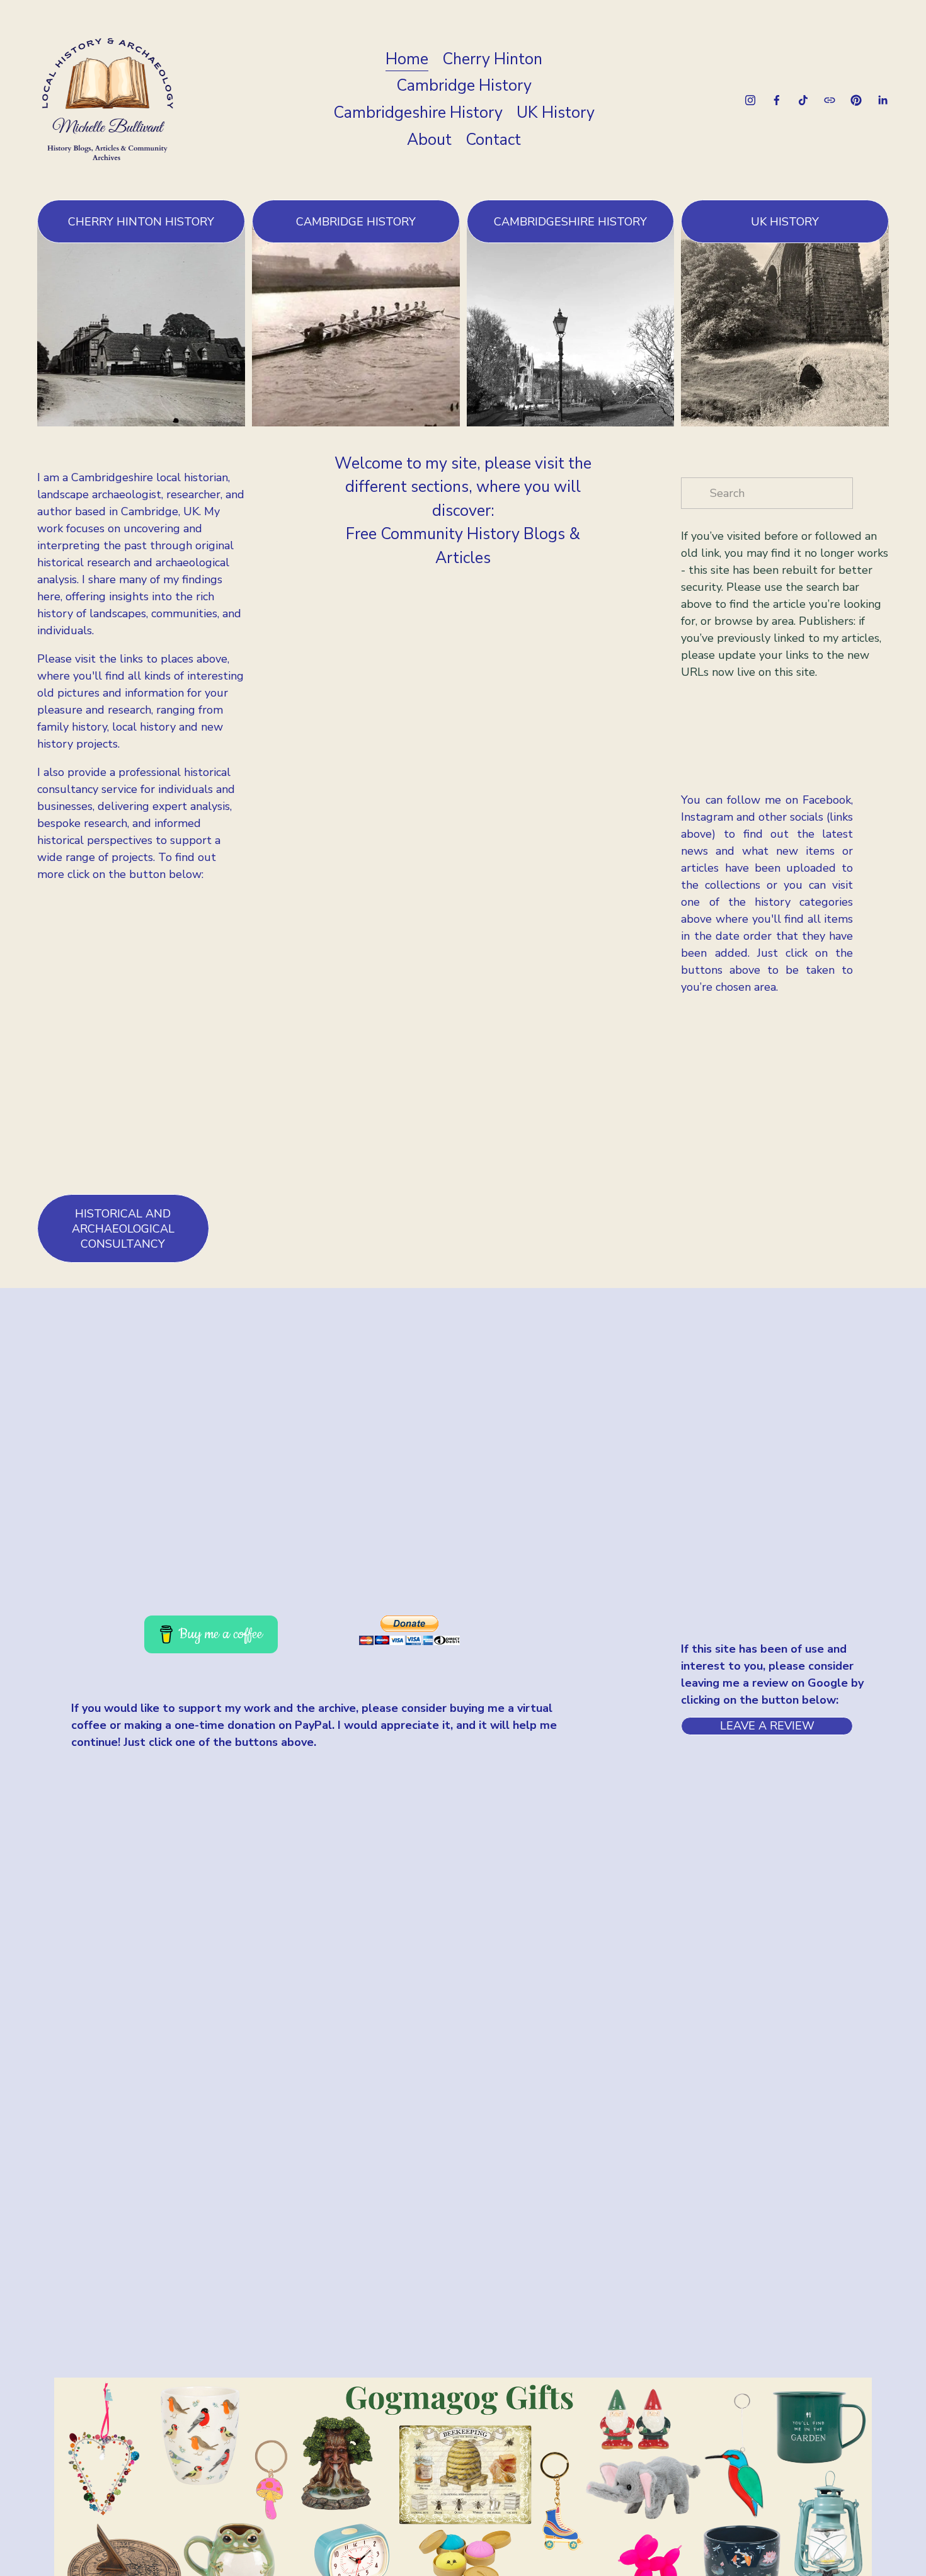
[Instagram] (750, 100)
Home (407, 59)
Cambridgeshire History (418, 113)
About (429, 140)
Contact (493, 140)
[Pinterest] (856, 100)
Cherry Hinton (492, 59)
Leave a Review (767, 1726)
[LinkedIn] (883, 100)
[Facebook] (777, 100)
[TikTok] (803, 100)
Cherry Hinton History (141, 222)
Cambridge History (464, 86)
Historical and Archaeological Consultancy (123, 1229)
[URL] (830, 100)
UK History (556, 113)
